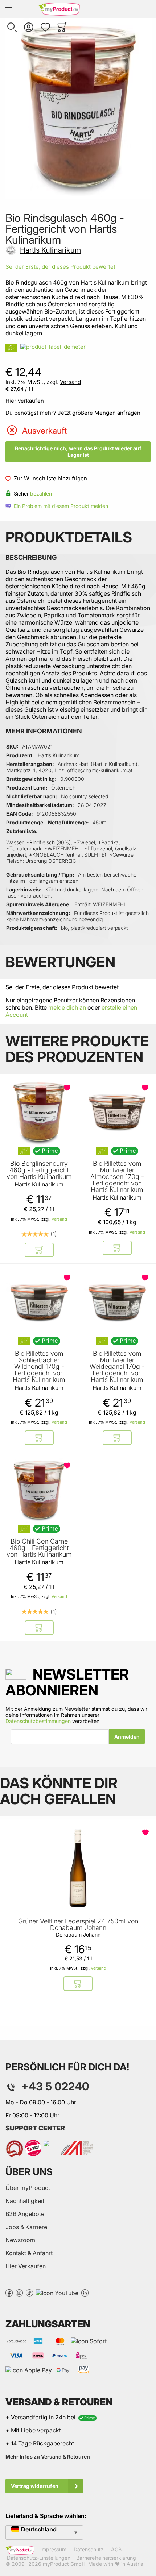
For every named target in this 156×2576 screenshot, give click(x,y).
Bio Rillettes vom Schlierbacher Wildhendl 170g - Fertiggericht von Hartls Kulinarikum (39, 1367)
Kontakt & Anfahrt (29, 2253)
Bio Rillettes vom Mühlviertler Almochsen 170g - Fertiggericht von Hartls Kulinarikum (117, 1177)
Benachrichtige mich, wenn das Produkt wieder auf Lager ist (78, 452)
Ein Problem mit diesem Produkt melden (61, 506)
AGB (116, 2550)
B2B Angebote (25, 2214)
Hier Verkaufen (26, 2266)
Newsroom (20, 2240)
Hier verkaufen (25, 401)
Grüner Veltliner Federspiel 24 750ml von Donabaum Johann (78, 1925)
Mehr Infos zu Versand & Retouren (48, 2457)
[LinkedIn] (85, 2292)
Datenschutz (89, 2550)
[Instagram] (19, 2292)
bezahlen (41, 494)
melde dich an (67, 1007)
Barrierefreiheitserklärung (106, 2558)
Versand (70, 382)
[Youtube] (57, 2292)
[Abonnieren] (127, 1736)
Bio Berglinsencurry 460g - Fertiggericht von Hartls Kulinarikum (39, 1170)
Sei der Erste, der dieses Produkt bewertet (60, 267)
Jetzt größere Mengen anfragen (99, 413)
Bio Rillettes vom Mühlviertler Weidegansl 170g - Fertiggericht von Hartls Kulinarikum (117, 1367)
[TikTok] (29, 2292)
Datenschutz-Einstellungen (39, 2558)
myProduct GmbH (64, 2564)
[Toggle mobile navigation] (9, 9)
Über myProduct (28, 2188)
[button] (12, 27)
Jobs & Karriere (26, 2227)
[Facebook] (9, 2292)
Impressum (53, 2550)
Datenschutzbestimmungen (38, 1721)
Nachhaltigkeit (25, 2201)
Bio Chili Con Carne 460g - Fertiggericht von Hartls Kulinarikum (39, 1548)
